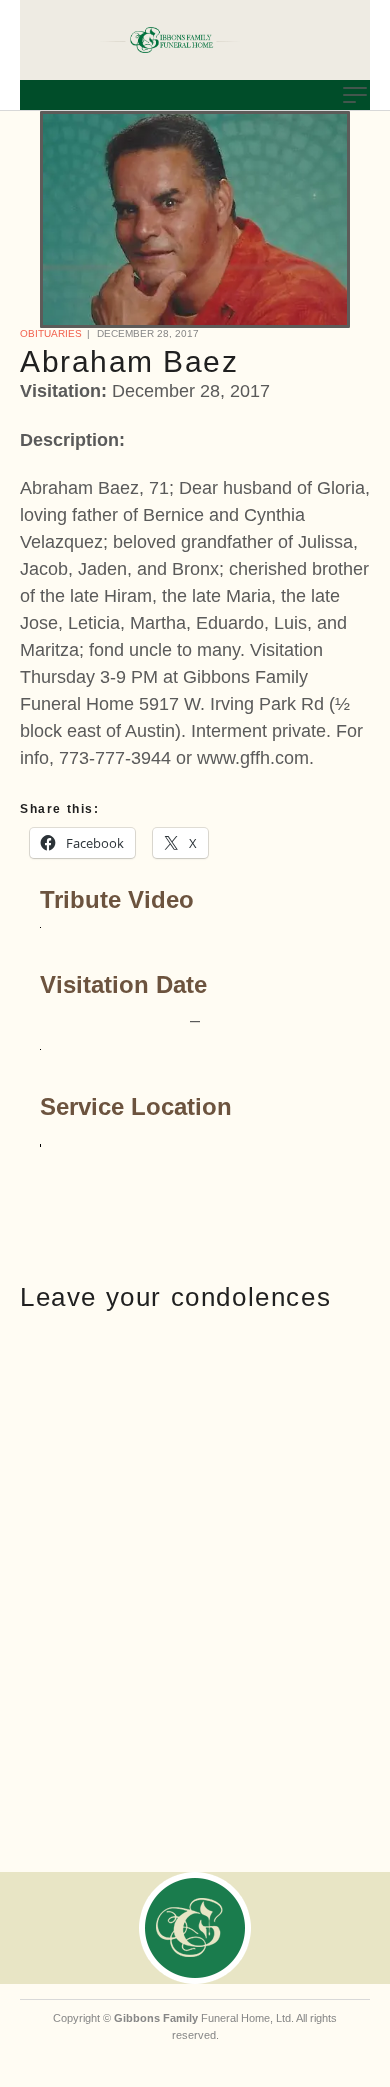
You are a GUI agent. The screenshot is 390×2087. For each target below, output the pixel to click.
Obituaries (51, 333)
